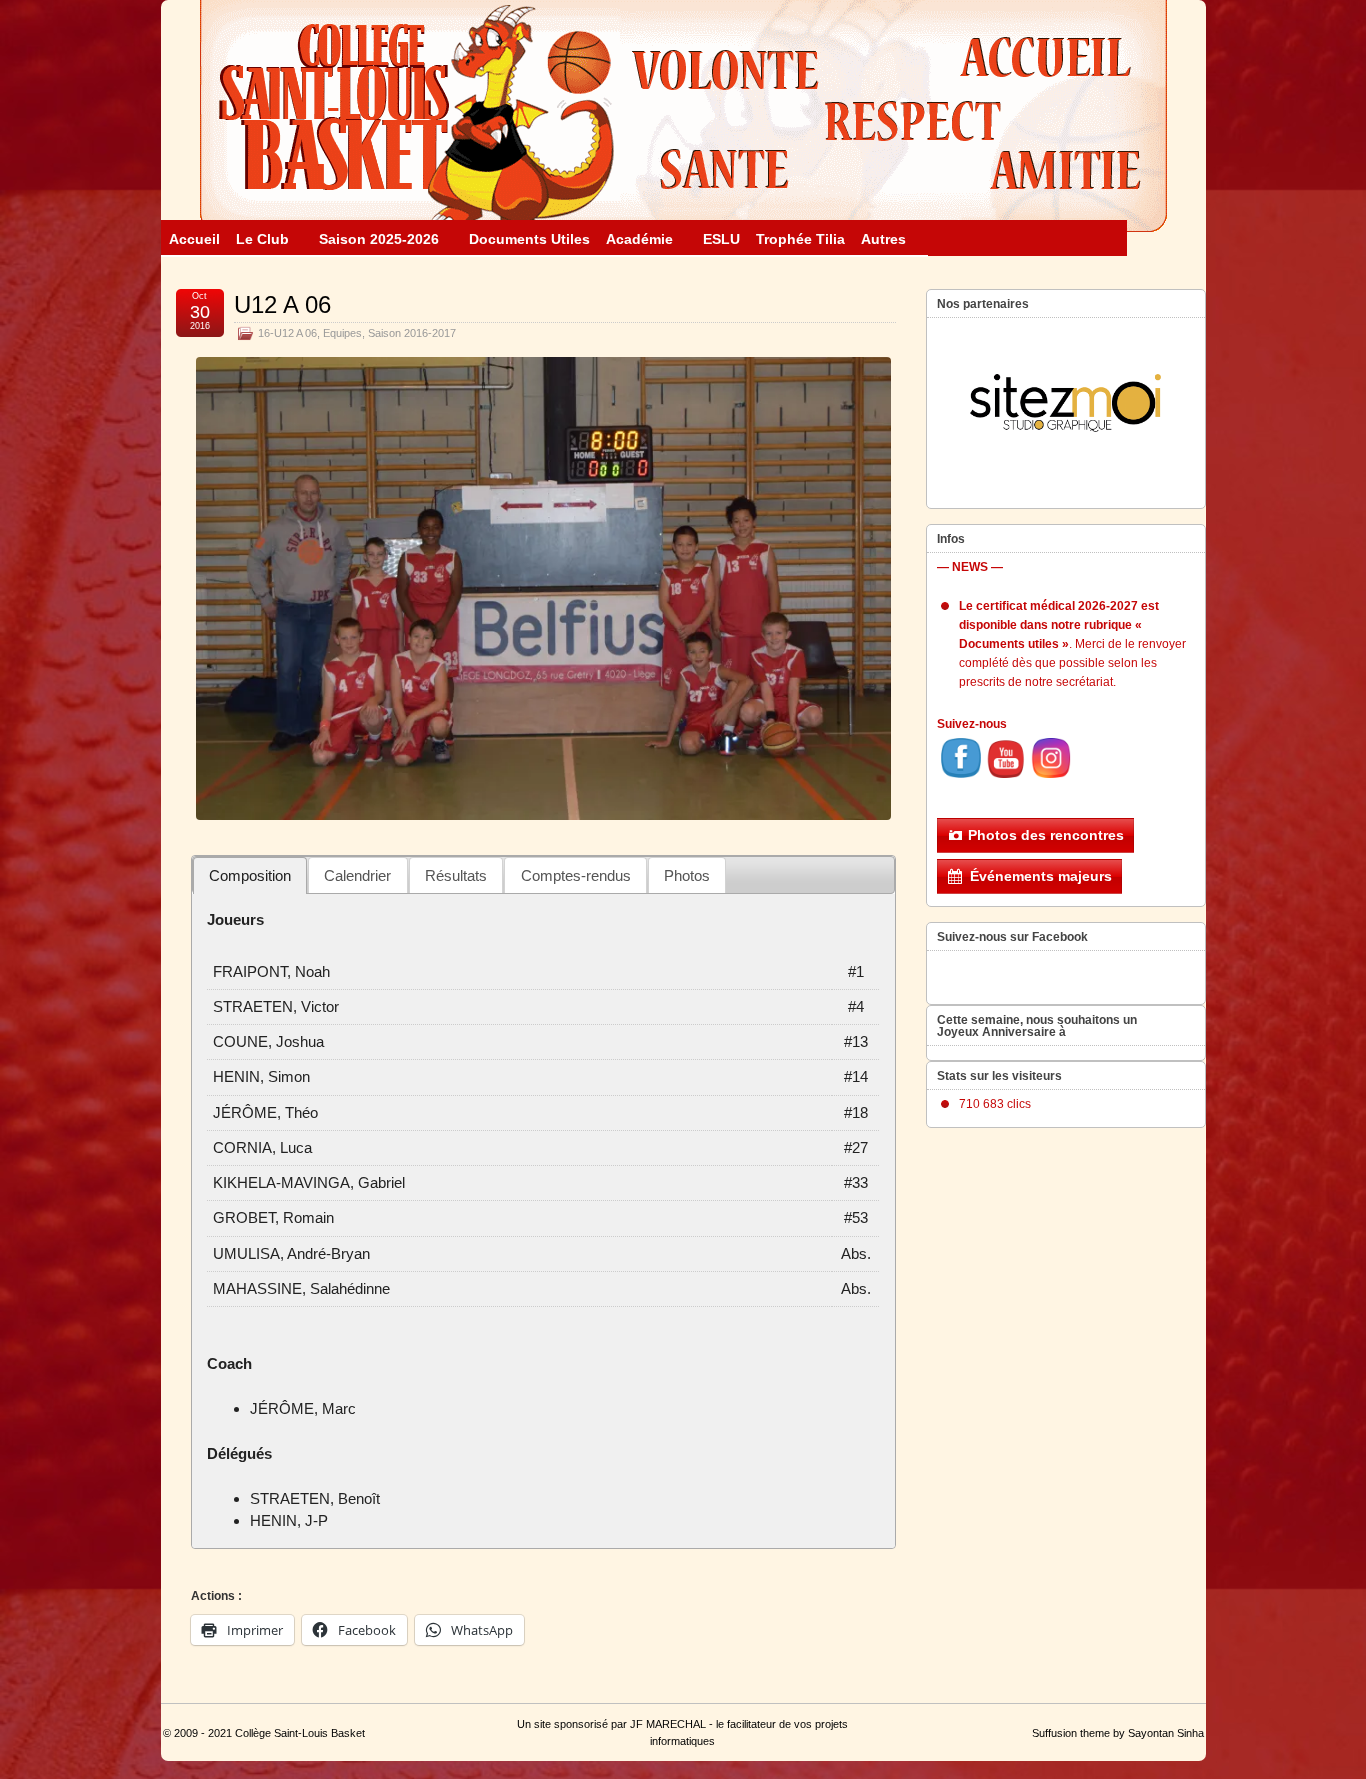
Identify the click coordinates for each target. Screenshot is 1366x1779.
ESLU (721, 239)
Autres (883, 239)
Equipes (342, 333)
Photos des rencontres (1046, 835)
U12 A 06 (282, 304)
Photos (687, 875)
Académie (639, 239)
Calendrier (357, 875)
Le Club (262, 239)
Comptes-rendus (576, 875)
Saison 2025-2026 (379, 239)
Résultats (456, 875)
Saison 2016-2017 (412, 333)
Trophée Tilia (800, 239)
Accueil (194, 239)
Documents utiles (529, 239)
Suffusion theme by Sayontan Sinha (1118, 1733)
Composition (250, 875)
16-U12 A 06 (287, 333)
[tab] (250, 875)
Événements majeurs (1041, 876)
